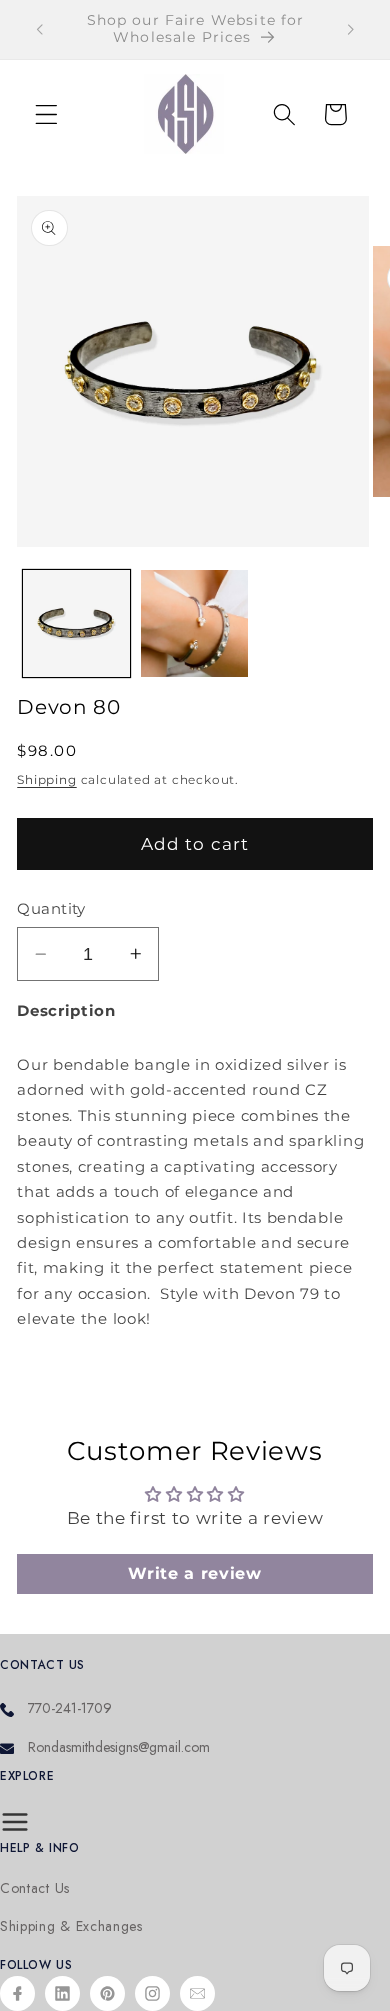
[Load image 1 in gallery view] (76, 623)
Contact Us (35, 1888)
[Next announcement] (351, 29)
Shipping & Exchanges (71, 1926)
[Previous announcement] (39, 29)
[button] (46, 114)
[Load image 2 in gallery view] (194, 623)
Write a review (195, 1573)
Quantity (51, 909)
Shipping (46, 780)
